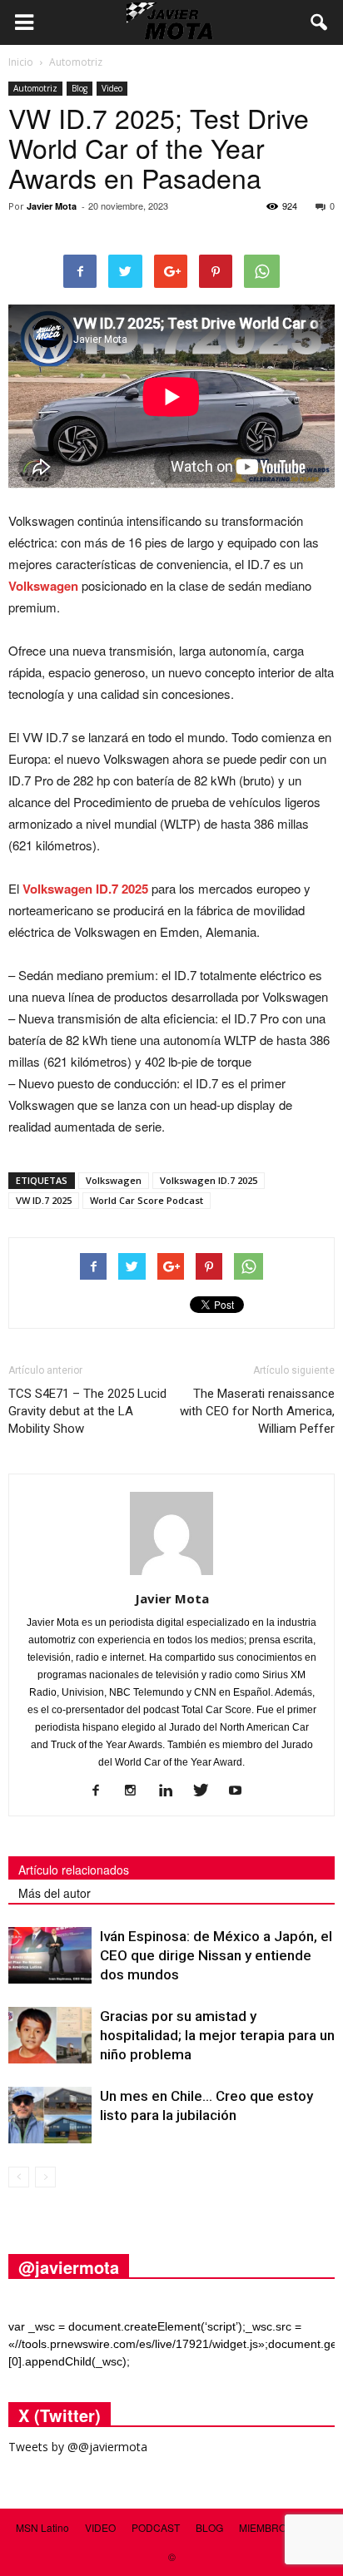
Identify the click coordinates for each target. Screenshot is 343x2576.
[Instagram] (137, 1791)
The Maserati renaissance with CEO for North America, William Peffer (257, 1411)
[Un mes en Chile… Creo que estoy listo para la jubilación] (50, 2115)
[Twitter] (207, 1791)
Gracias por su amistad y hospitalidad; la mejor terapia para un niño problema (217, 2035)
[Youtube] (242, 1791)
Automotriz (35, 88)
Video (112, 88)
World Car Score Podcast (147, 1200)
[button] (320, 22)
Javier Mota (52, 206)
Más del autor (55, 1893)
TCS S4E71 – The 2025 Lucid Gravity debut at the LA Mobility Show (87, 1411)
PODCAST (156, 2527)
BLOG (209, 2527)
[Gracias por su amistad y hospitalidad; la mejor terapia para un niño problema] (50, 2036)
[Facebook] (102, 1791)
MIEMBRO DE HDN (283, 2527)
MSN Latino (42, 2527)
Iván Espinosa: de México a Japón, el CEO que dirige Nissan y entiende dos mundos (216, 1955)
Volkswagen (43, 586)
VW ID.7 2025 (44, 1200)
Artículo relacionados (74, 1870)
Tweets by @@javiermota (78, 2447)
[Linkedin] (172, 1791)
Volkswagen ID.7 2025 (85, 889)
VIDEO (100, 2527)
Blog (80, 88)
